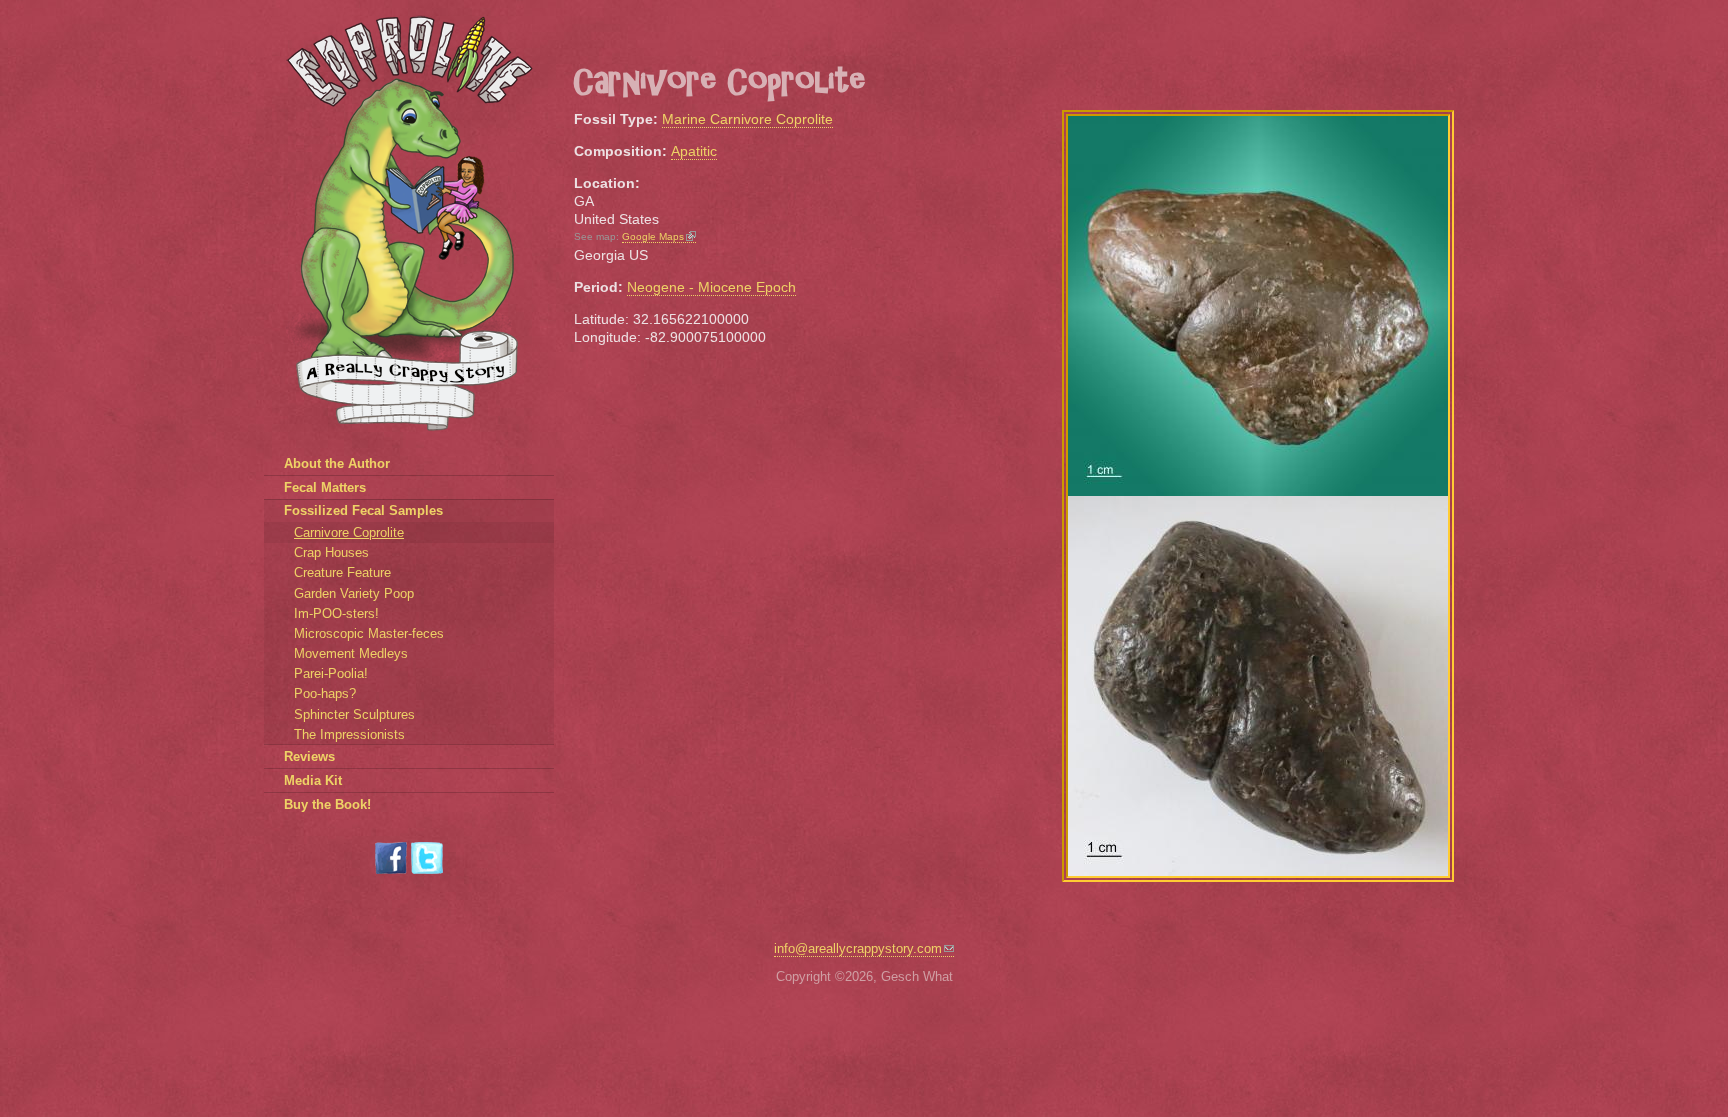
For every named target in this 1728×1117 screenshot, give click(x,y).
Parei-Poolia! (331, 673)
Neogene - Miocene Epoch (711, 287)
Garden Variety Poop (354, 593)
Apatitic (694, 151)
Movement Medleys (351, 653)
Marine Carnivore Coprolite (747, 119)
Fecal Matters (325, 487)
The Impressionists (349, 734)
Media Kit (313, 780)
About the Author (337, 463)
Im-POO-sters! (336, 613)
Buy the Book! (327, 804)
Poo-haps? (325, 693)
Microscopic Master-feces (369, 633)
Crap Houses (331, 552)
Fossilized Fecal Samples (363, 510)
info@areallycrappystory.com (858, 948)
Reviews (309, 756)
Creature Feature (342, 572)
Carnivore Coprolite (349, 532)
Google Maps (653, 236)
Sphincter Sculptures (354, 714)
